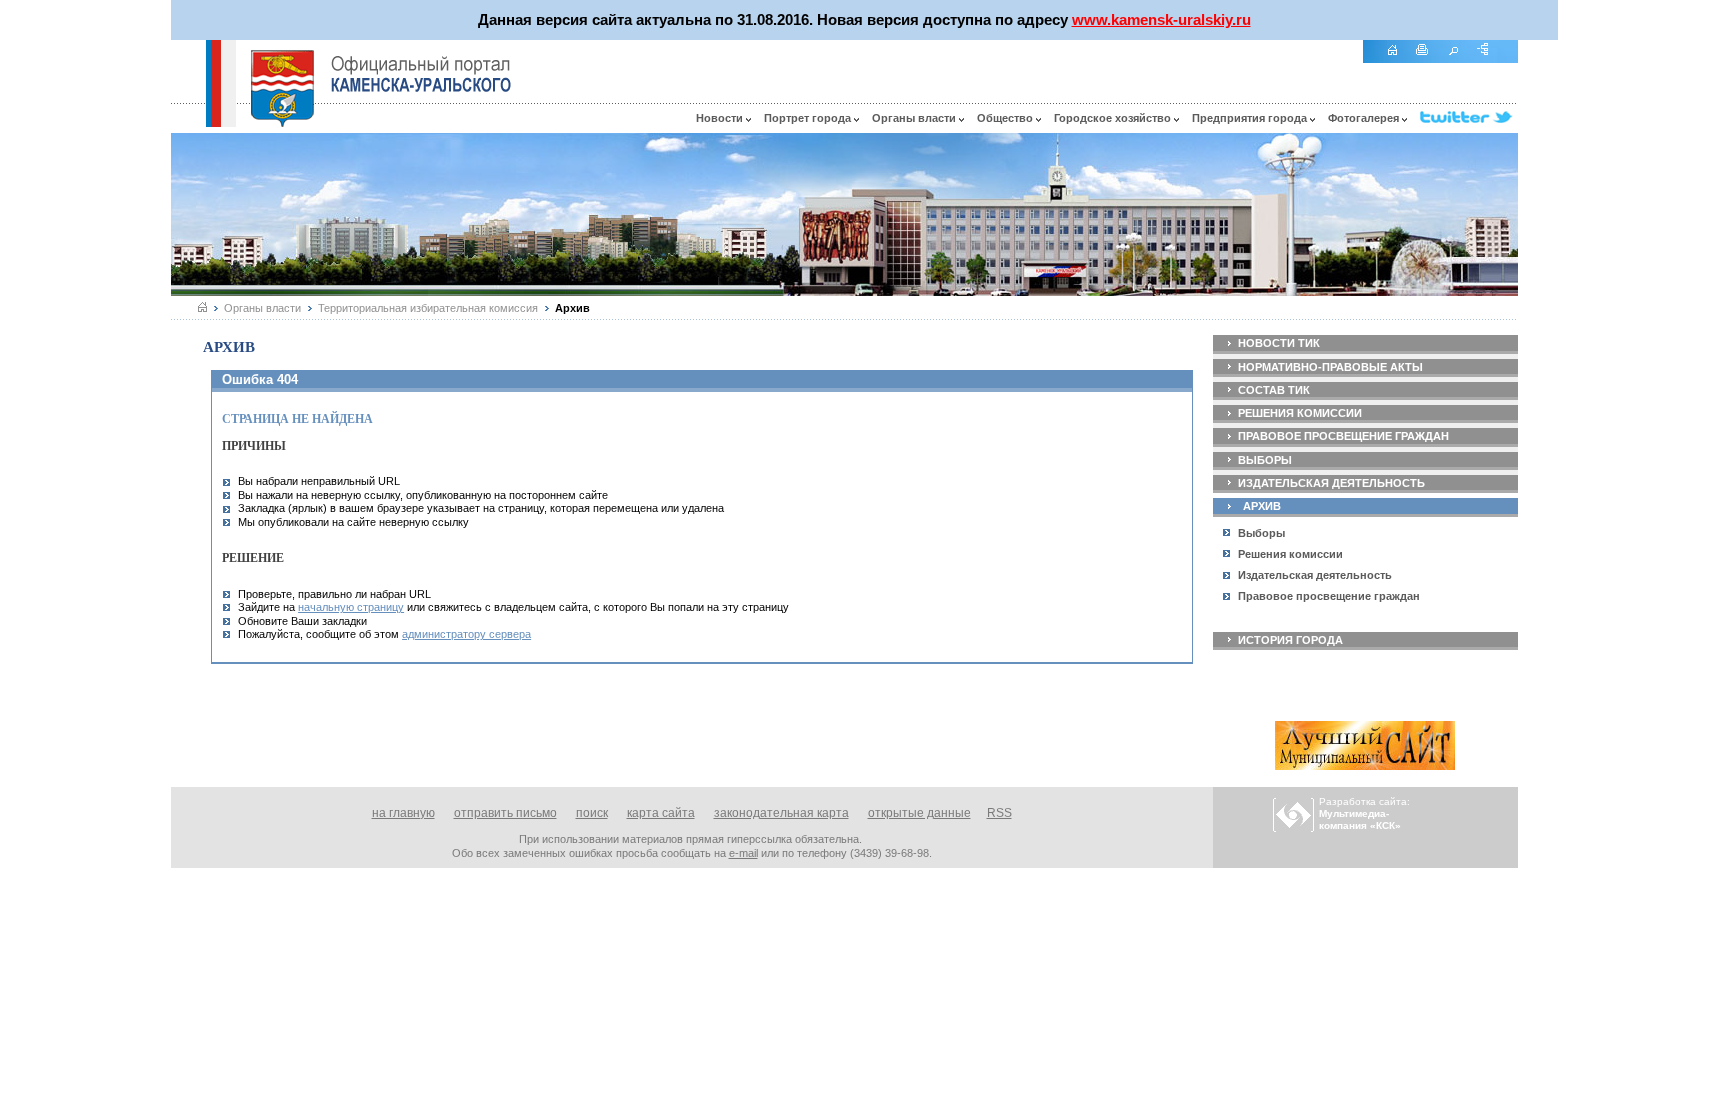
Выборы (1265, 460)
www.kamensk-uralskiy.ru (1161, 19)
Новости (721, 118)
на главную (403, 813)
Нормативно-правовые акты (1330, 367)
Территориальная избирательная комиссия (428, 308)
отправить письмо (505, 813)
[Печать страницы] (1429, 60)
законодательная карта (781, 813)
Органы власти (915, 118)
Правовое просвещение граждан (1343, 436)
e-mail (743, 853)
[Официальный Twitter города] (1469, 118)
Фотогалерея (1365, 118)
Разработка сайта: (1364, 813)
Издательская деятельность (1331, 483)
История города (1290, 640)
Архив (1262, 506)
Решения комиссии (1300, 413)
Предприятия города (1251, 118)
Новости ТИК (1279, 343)
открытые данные (919, 813)
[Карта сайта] (1490, 60)
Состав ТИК (1274, 390)
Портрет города (809, 118)
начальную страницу (351, 607)
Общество (1006, 118)
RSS (999, 813)
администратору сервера (466, 634)
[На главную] (1399, 60)
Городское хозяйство (1114, 118)
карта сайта (661, 813)
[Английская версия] (188, 122)
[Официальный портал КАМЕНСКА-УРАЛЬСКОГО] (421, 74)
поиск (592, 813)
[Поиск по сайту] (1460, 60)
